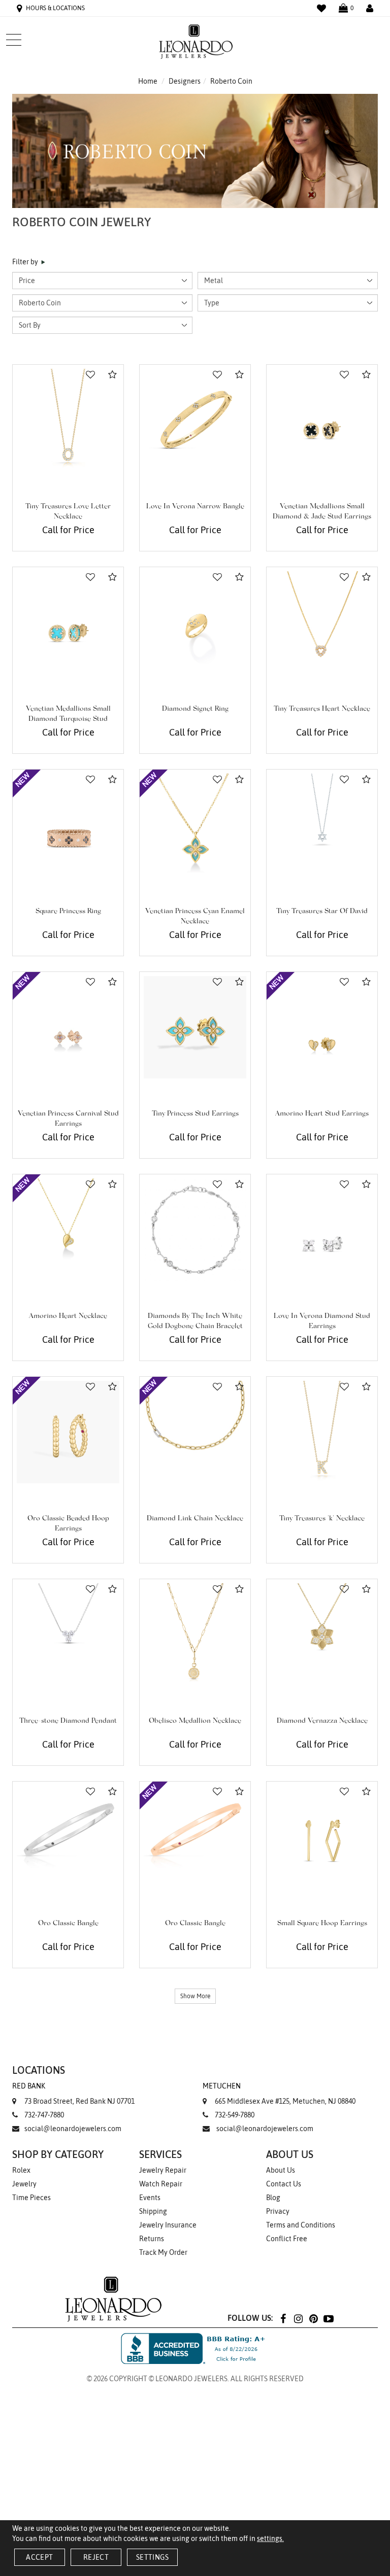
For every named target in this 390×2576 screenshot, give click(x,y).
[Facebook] (283, 2318)
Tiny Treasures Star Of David (322, 912)
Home (148, 81)
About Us (281, 2170)
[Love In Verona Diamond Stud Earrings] (322, 1230)
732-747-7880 (44, 2115)
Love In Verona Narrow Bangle (195, 507)
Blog (273, 2198)
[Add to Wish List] (90, 375)
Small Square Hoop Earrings (322, 1924)
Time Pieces (31, 2198)
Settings (152, 2557)
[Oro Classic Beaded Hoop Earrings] (68, 1432)
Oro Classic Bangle (68, 1924)
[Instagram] (298, 2318)
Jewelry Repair (163, 2170)
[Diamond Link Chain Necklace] (195, 1432)
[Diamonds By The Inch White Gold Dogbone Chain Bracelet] (195, 1230)
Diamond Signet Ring (195, 709)
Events (150, 2198)
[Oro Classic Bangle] (68, 1837)
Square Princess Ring (68, 912)
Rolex (21, 2170)
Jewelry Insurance (168, 2225)
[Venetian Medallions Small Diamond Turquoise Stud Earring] (68, 622)
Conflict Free (287, 2239)
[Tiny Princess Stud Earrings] (195, 1027)
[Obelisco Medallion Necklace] (195, 1634)
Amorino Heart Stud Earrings (322, 1114)
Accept (39, 2557)
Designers (185, 81)
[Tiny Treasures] (322, 1432)
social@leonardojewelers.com (73, 2129)
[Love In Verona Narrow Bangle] (195, 420)
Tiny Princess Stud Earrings (195, 1114)
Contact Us (284, 2184)
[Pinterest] (313, 2318)
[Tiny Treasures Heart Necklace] (322, 622)
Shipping (153, 2211)
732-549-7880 (235, 2115)
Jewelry (24, 2184)
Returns (152, 2239)
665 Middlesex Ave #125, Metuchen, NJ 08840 (279, 2094)
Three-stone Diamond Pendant (68, 1721)
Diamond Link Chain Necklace (195, 1519)
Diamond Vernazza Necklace (322, 1721)
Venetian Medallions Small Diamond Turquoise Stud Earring (68, 719)
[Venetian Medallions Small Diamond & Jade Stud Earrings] (322, 420)
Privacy (278, 2211)
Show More (195, 1996)
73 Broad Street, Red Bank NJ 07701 (73, 2094)
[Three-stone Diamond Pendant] (68, 1634)
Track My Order (163, 2252)
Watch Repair (161, 2184)
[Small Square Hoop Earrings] (322, 1837)
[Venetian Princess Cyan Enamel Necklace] (195, 825)
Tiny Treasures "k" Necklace (322, 1519)
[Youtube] (329, 2318)
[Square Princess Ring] (68, 825)
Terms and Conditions (301, 2225)
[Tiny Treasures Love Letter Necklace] (68, 420)
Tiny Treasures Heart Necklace (322, 709)
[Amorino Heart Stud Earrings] (322, 1027)
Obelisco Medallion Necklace (195, 1721)
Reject (96, 2557)
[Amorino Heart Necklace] (68, 1230)
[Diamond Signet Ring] (195, 622)
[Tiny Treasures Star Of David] (322, 825)
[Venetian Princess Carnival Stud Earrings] (68, 1027)
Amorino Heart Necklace (68, 1316)
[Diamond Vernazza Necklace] (322, 1634)
